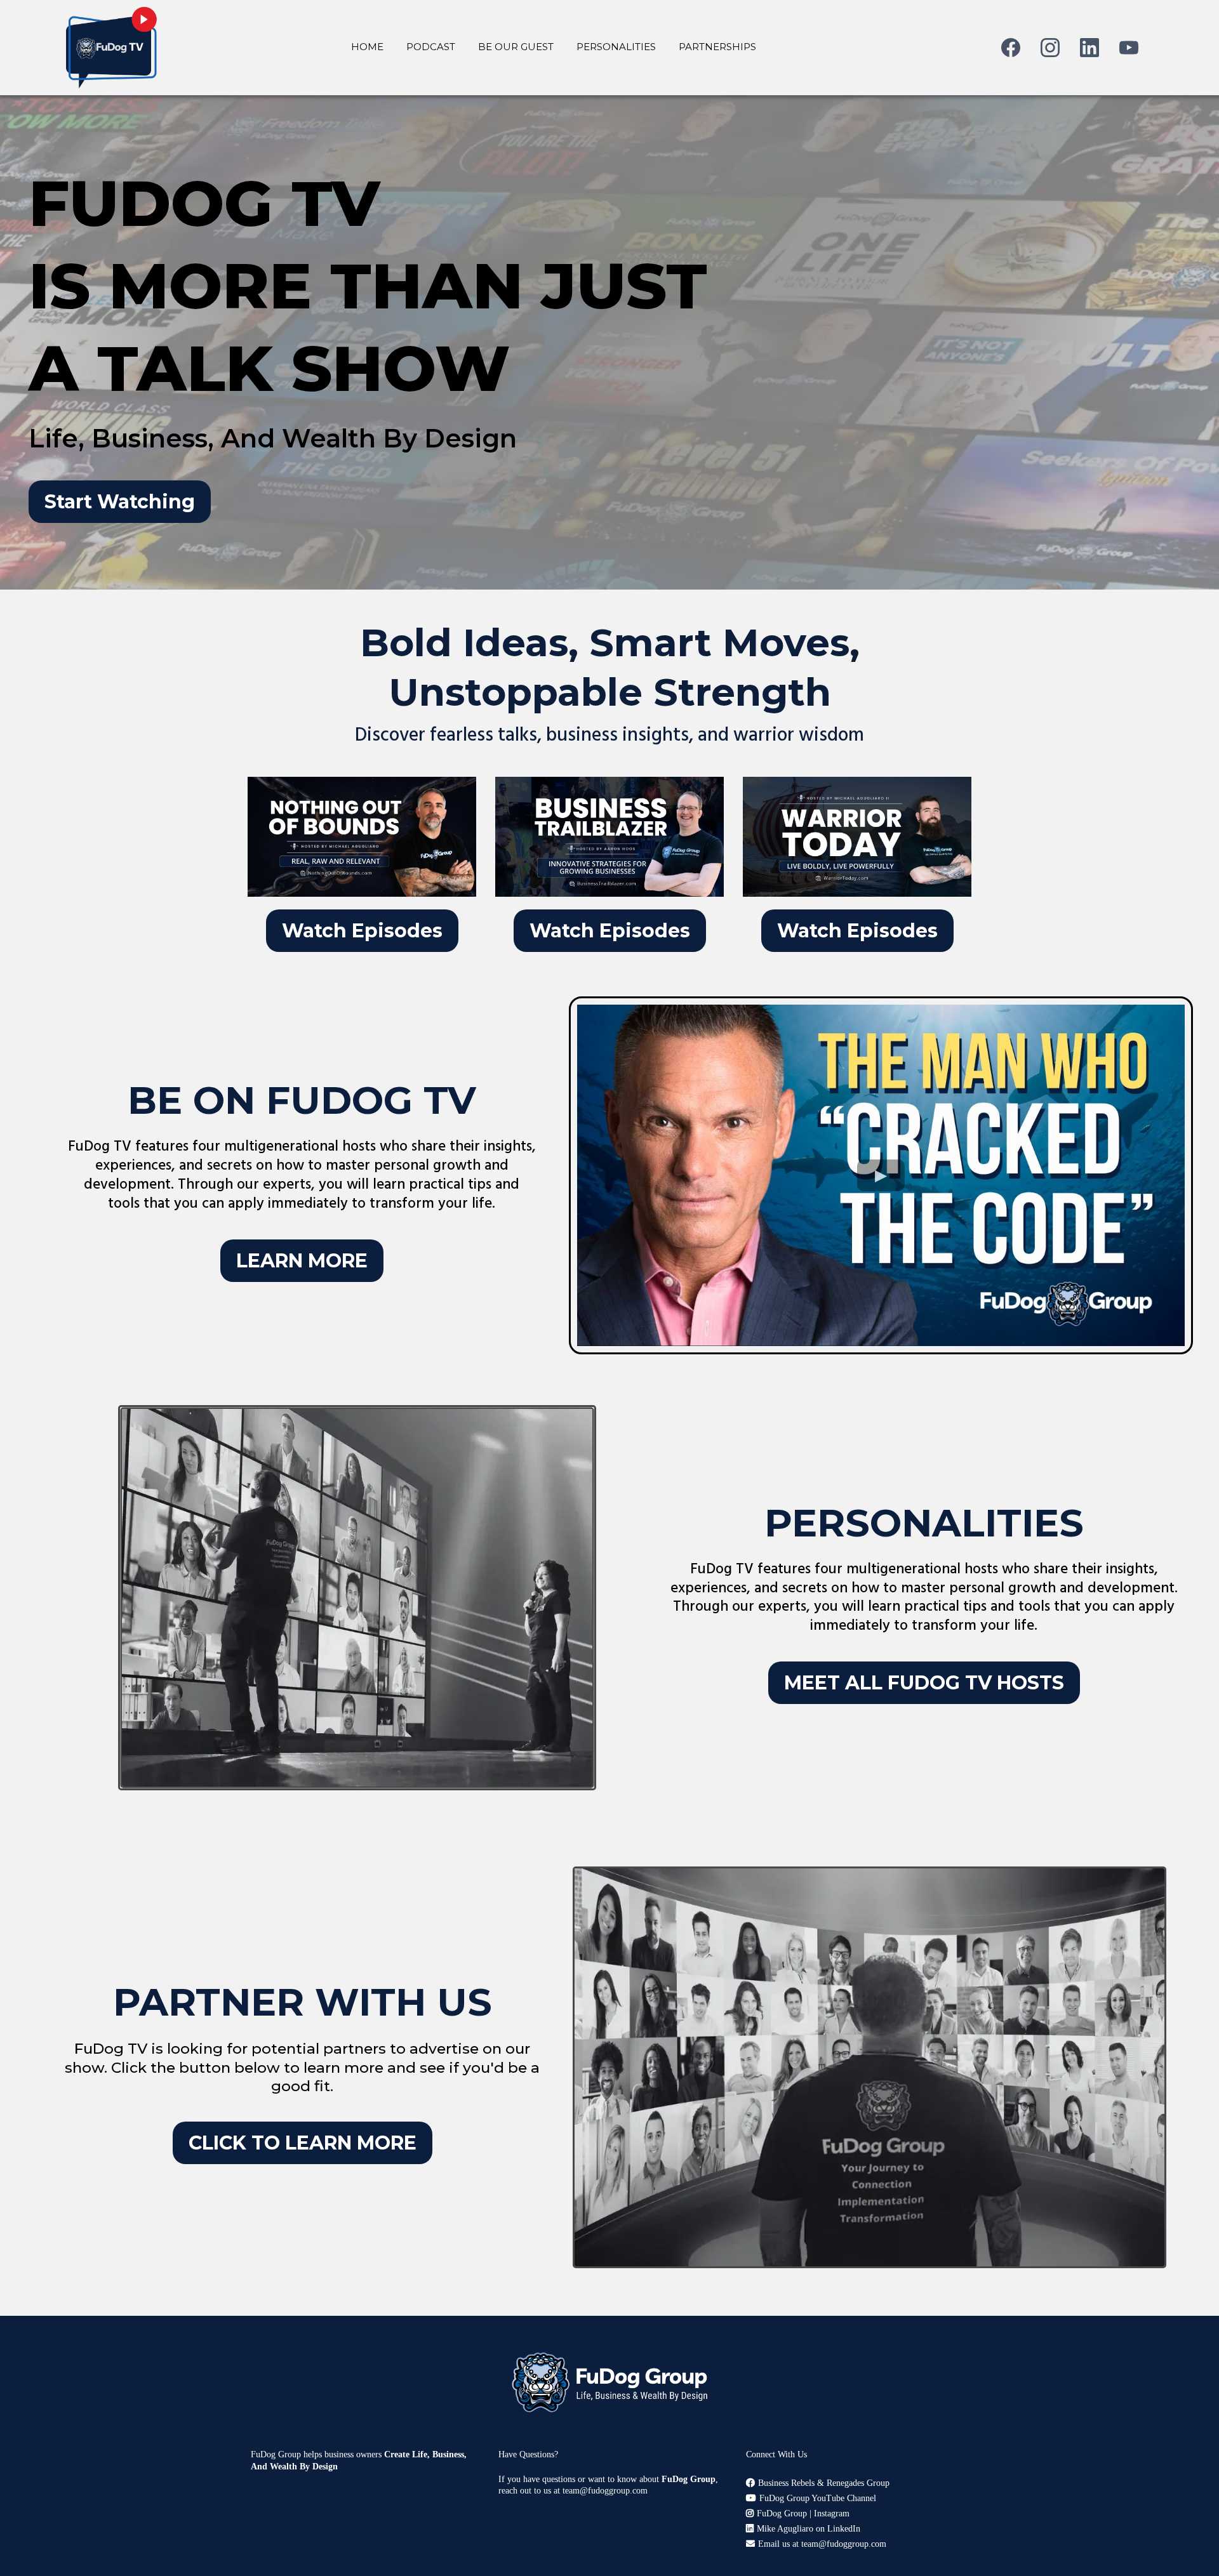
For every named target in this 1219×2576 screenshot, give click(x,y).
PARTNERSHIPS (717, 47)
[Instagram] (1050, 48)
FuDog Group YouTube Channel (818, 2498)
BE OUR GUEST (516, 47)
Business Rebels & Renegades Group (824, 2483)
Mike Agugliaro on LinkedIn (809, 2529)
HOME (367, 47)
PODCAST (431, 47)
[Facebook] (1011, 48)
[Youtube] (1129, 48)
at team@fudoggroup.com (601, 2491)
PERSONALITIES (616, 47)
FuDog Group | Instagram (803, 2513)
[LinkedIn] (1089, 48)
